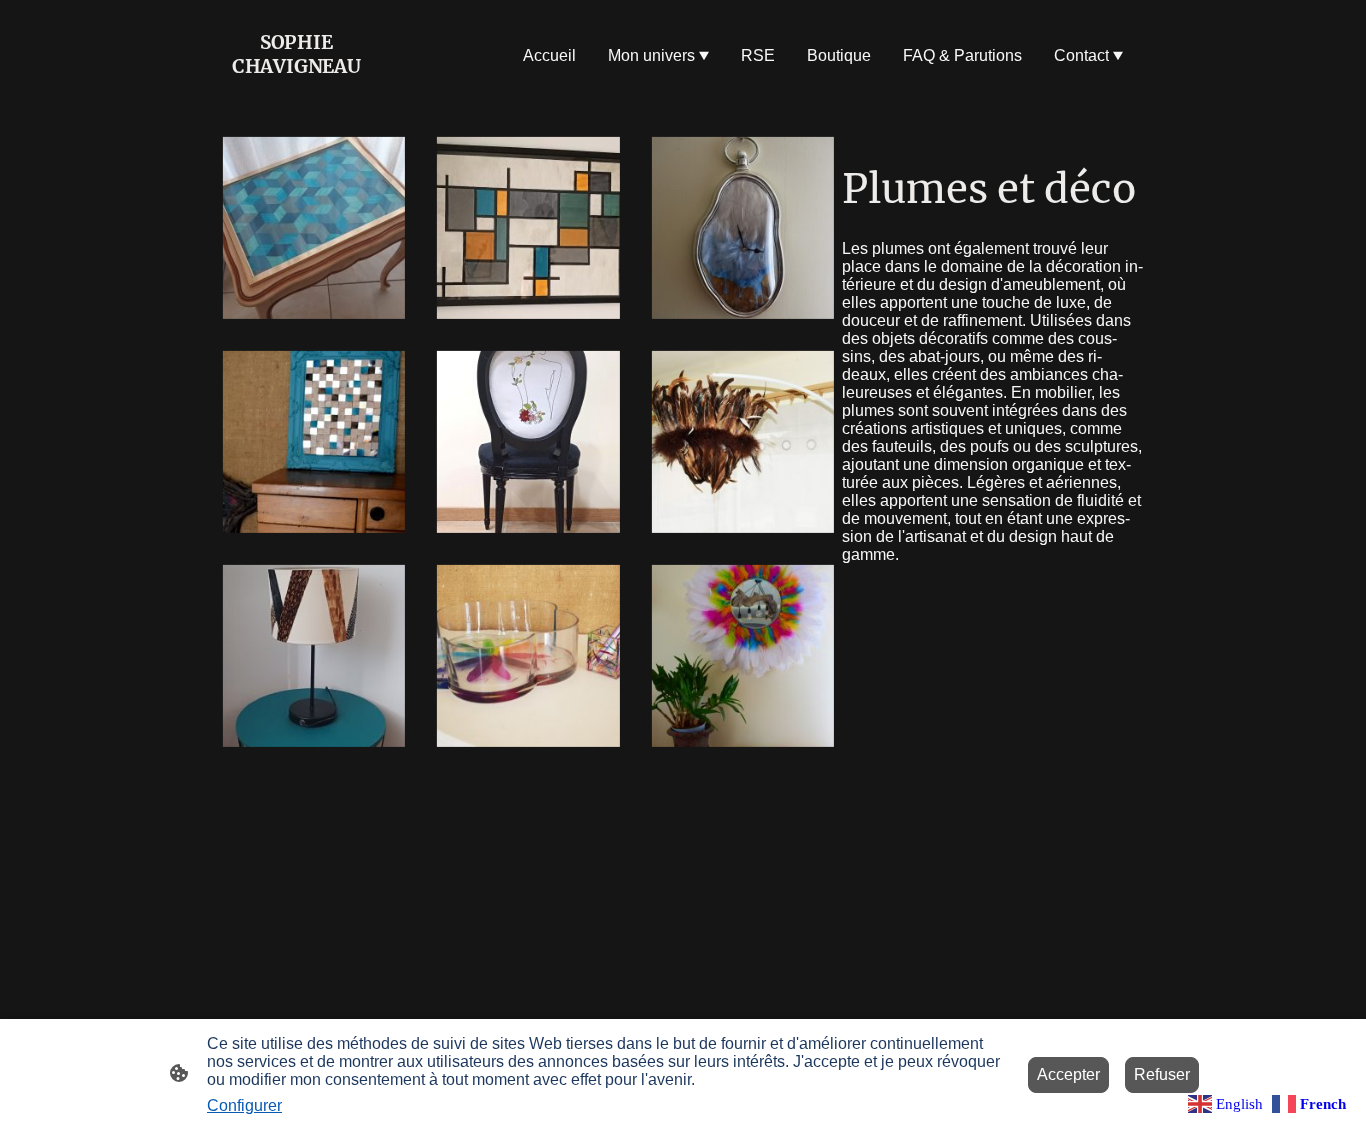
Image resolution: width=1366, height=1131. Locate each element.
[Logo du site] (296, 96)
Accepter (1068, 1074)
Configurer (244, 1105)
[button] (1228, 1102)
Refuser (1162, 1074)
